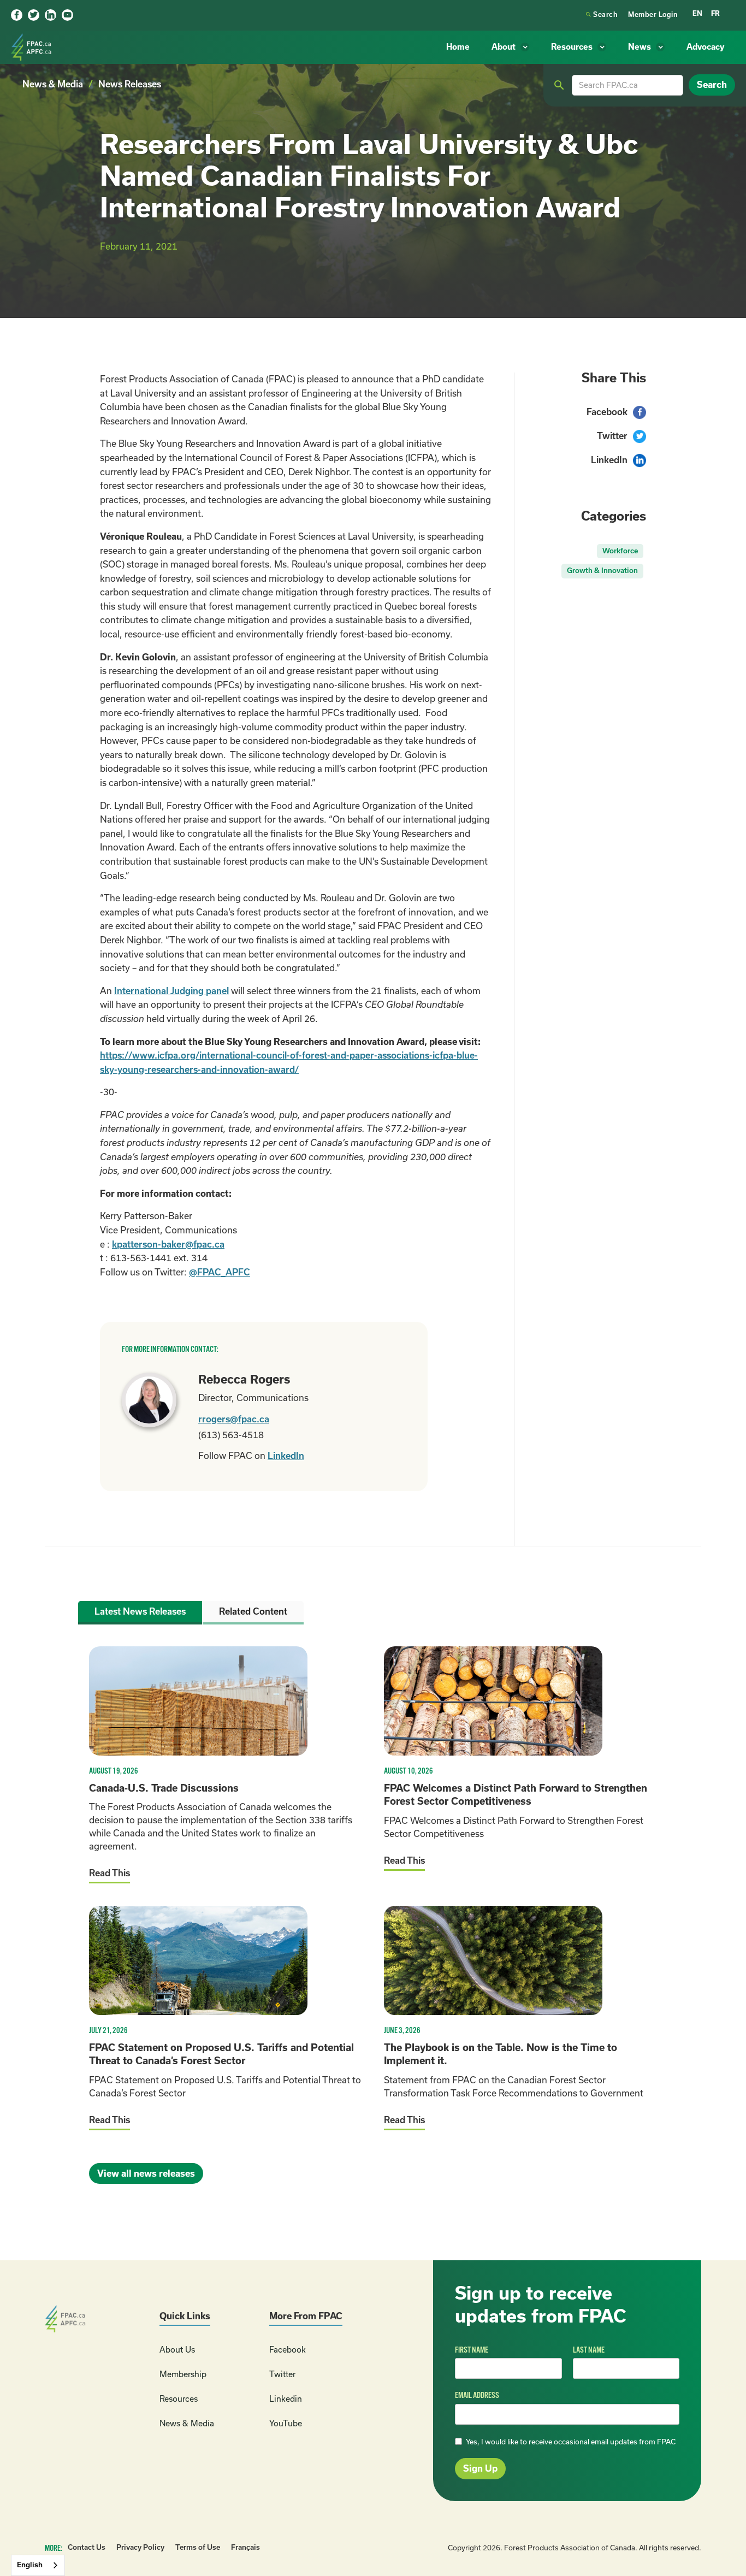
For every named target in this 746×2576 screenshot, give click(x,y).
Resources (179, 2399)
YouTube (286, 2423)
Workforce (620, 551)
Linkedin (286, 2399)
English (30, 2565)
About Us (177, 2350)
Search (602, 14)
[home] (33, 47)
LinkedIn (286, 1456)
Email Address (477, 2395)
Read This (109, 1873)
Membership (183, 2374)
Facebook (288, 2350)
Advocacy (705, 47)
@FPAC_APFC (220, 1272)
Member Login (653, 14)
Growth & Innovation (602, 571)
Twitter (282, 2374)
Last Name (589, 2350)
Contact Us (87, 2547)
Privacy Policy (140, 2547)
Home (458, 47)
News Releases (130, 84)
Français (245, 2547)
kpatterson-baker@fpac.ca (168, 1244)
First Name (472, 2350)
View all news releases (146, 2173)
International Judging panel (171, 991)
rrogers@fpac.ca (234, 1419)
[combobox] (38, 2565)
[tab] (140, 1613)
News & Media (53, 84)
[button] (510, 47)
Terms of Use (198, 2547)
